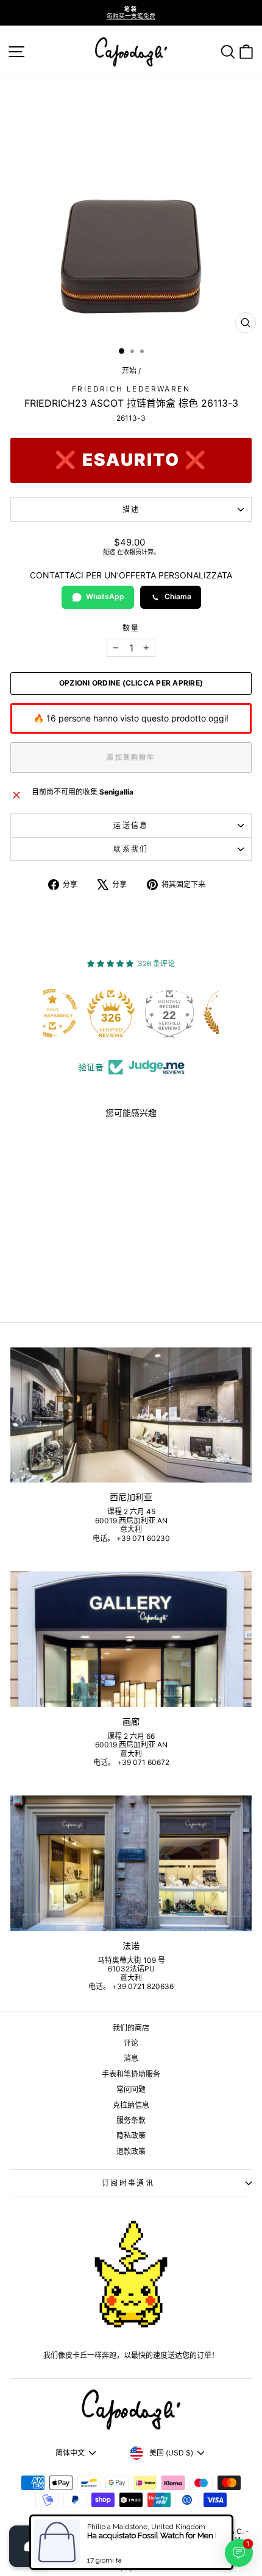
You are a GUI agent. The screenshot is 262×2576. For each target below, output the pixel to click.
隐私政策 (131, 2136)
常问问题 (131, 2089)
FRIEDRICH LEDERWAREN (131, 389)
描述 (131, 509)
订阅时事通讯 (128, 2183)
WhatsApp (105, 596)
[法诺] (131, 1863)
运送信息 (131, 825)
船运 (109, 552)
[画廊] (131, 1639)
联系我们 (131, 849)
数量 (131, 628)
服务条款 (131, 2120)
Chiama (178, 596)
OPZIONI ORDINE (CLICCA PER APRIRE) (131, 683)
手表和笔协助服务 (131, 2074)
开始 (129, 370)
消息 (131, 2058)
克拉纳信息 (131, 2105)
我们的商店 (131, 2028)
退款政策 (131, 2151)
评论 (131, 2043)
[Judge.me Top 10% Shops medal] (194, 1013)
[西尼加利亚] (131, 1415)
